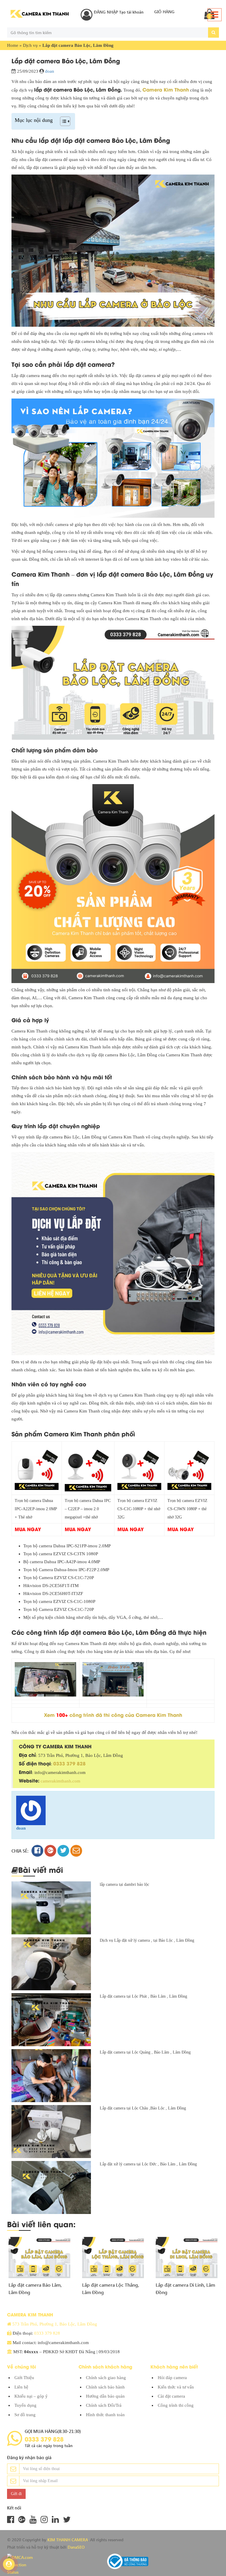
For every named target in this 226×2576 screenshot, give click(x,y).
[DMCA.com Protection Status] (22, 2565)
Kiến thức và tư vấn (176, 2387)
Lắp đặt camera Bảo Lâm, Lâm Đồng (35, 2289)
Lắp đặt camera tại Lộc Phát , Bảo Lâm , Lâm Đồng (143, 1996)
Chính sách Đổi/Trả (104, 2405)
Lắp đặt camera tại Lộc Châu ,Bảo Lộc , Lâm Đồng (143, 2108)
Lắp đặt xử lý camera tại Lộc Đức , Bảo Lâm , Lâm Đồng (148, 2164)
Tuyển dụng (25, 2405)
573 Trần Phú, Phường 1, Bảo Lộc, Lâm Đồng (55, 2324)
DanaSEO (76, 2547)
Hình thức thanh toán (105, 2415)
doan (50, 71)
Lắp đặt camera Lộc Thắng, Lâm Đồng (111, 2289)
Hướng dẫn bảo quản (105, 2396)
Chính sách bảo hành (105, 2387)
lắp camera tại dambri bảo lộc (124, 1884)
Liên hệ (21, 2387)
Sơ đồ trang (25, 2415)
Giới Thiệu (24, 2378)
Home (13, 45)
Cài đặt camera (171, 2396)
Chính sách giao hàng (106, 2378)
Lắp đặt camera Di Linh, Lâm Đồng (185, 2289)
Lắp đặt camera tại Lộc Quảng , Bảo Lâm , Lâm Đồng (145, 2052)
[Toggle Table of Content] (62, 121)
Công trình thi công (176, 2405)
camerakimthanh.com (60, 1781)
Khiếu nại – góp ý (31, 2396)
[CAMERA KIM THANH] (39, 14)
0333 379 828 (47, 2333)
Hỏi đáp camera (172, 2378)
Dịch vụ (30, 45)
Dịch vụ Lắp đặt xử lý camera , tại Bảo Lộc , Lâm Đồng (147, 1940)
